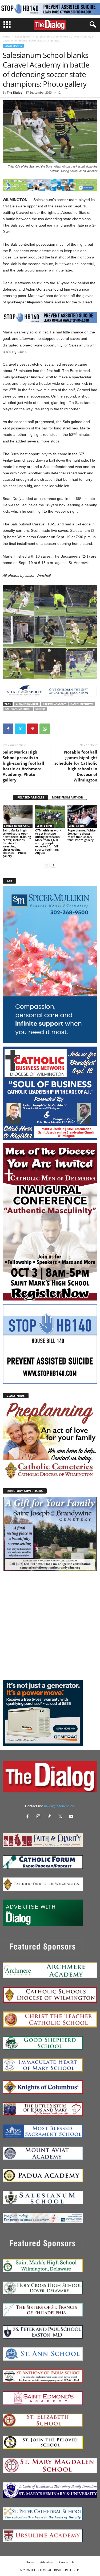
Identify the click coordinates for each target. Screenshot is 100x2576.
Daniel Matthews (82, 704)
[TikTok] (51, 1817)
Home (6, 36)
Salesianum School (18, 709)
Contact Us (67, 2562)
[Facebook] (8, 729)
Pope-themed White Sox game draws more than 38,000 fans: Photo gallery (81, 835)
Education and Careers (18, 826)
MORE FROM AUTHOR (67, 797)
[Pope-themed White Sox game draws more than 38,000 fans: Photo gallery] (82, 816)
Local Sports (23, 36)
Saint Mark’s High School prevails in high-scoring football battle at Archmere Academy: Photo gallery (23, 766)
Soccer (40, 709)
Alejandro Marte (27, 704)
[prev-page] (47, 865)
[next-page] (53, 865)
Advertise (47, 2562)
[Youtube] (72, 1817)
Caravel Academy (54, 704)
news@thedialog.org (60, 1806)
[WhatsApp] (45, 729)
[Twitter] (20, 729)
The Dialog (15, 92)
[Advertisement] (50, 1626)
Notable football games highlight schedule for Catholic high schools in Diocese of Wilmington (76, 766)
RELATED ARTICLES (31, 797)
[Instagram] (40, 1817)
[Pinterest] (33, 729)
